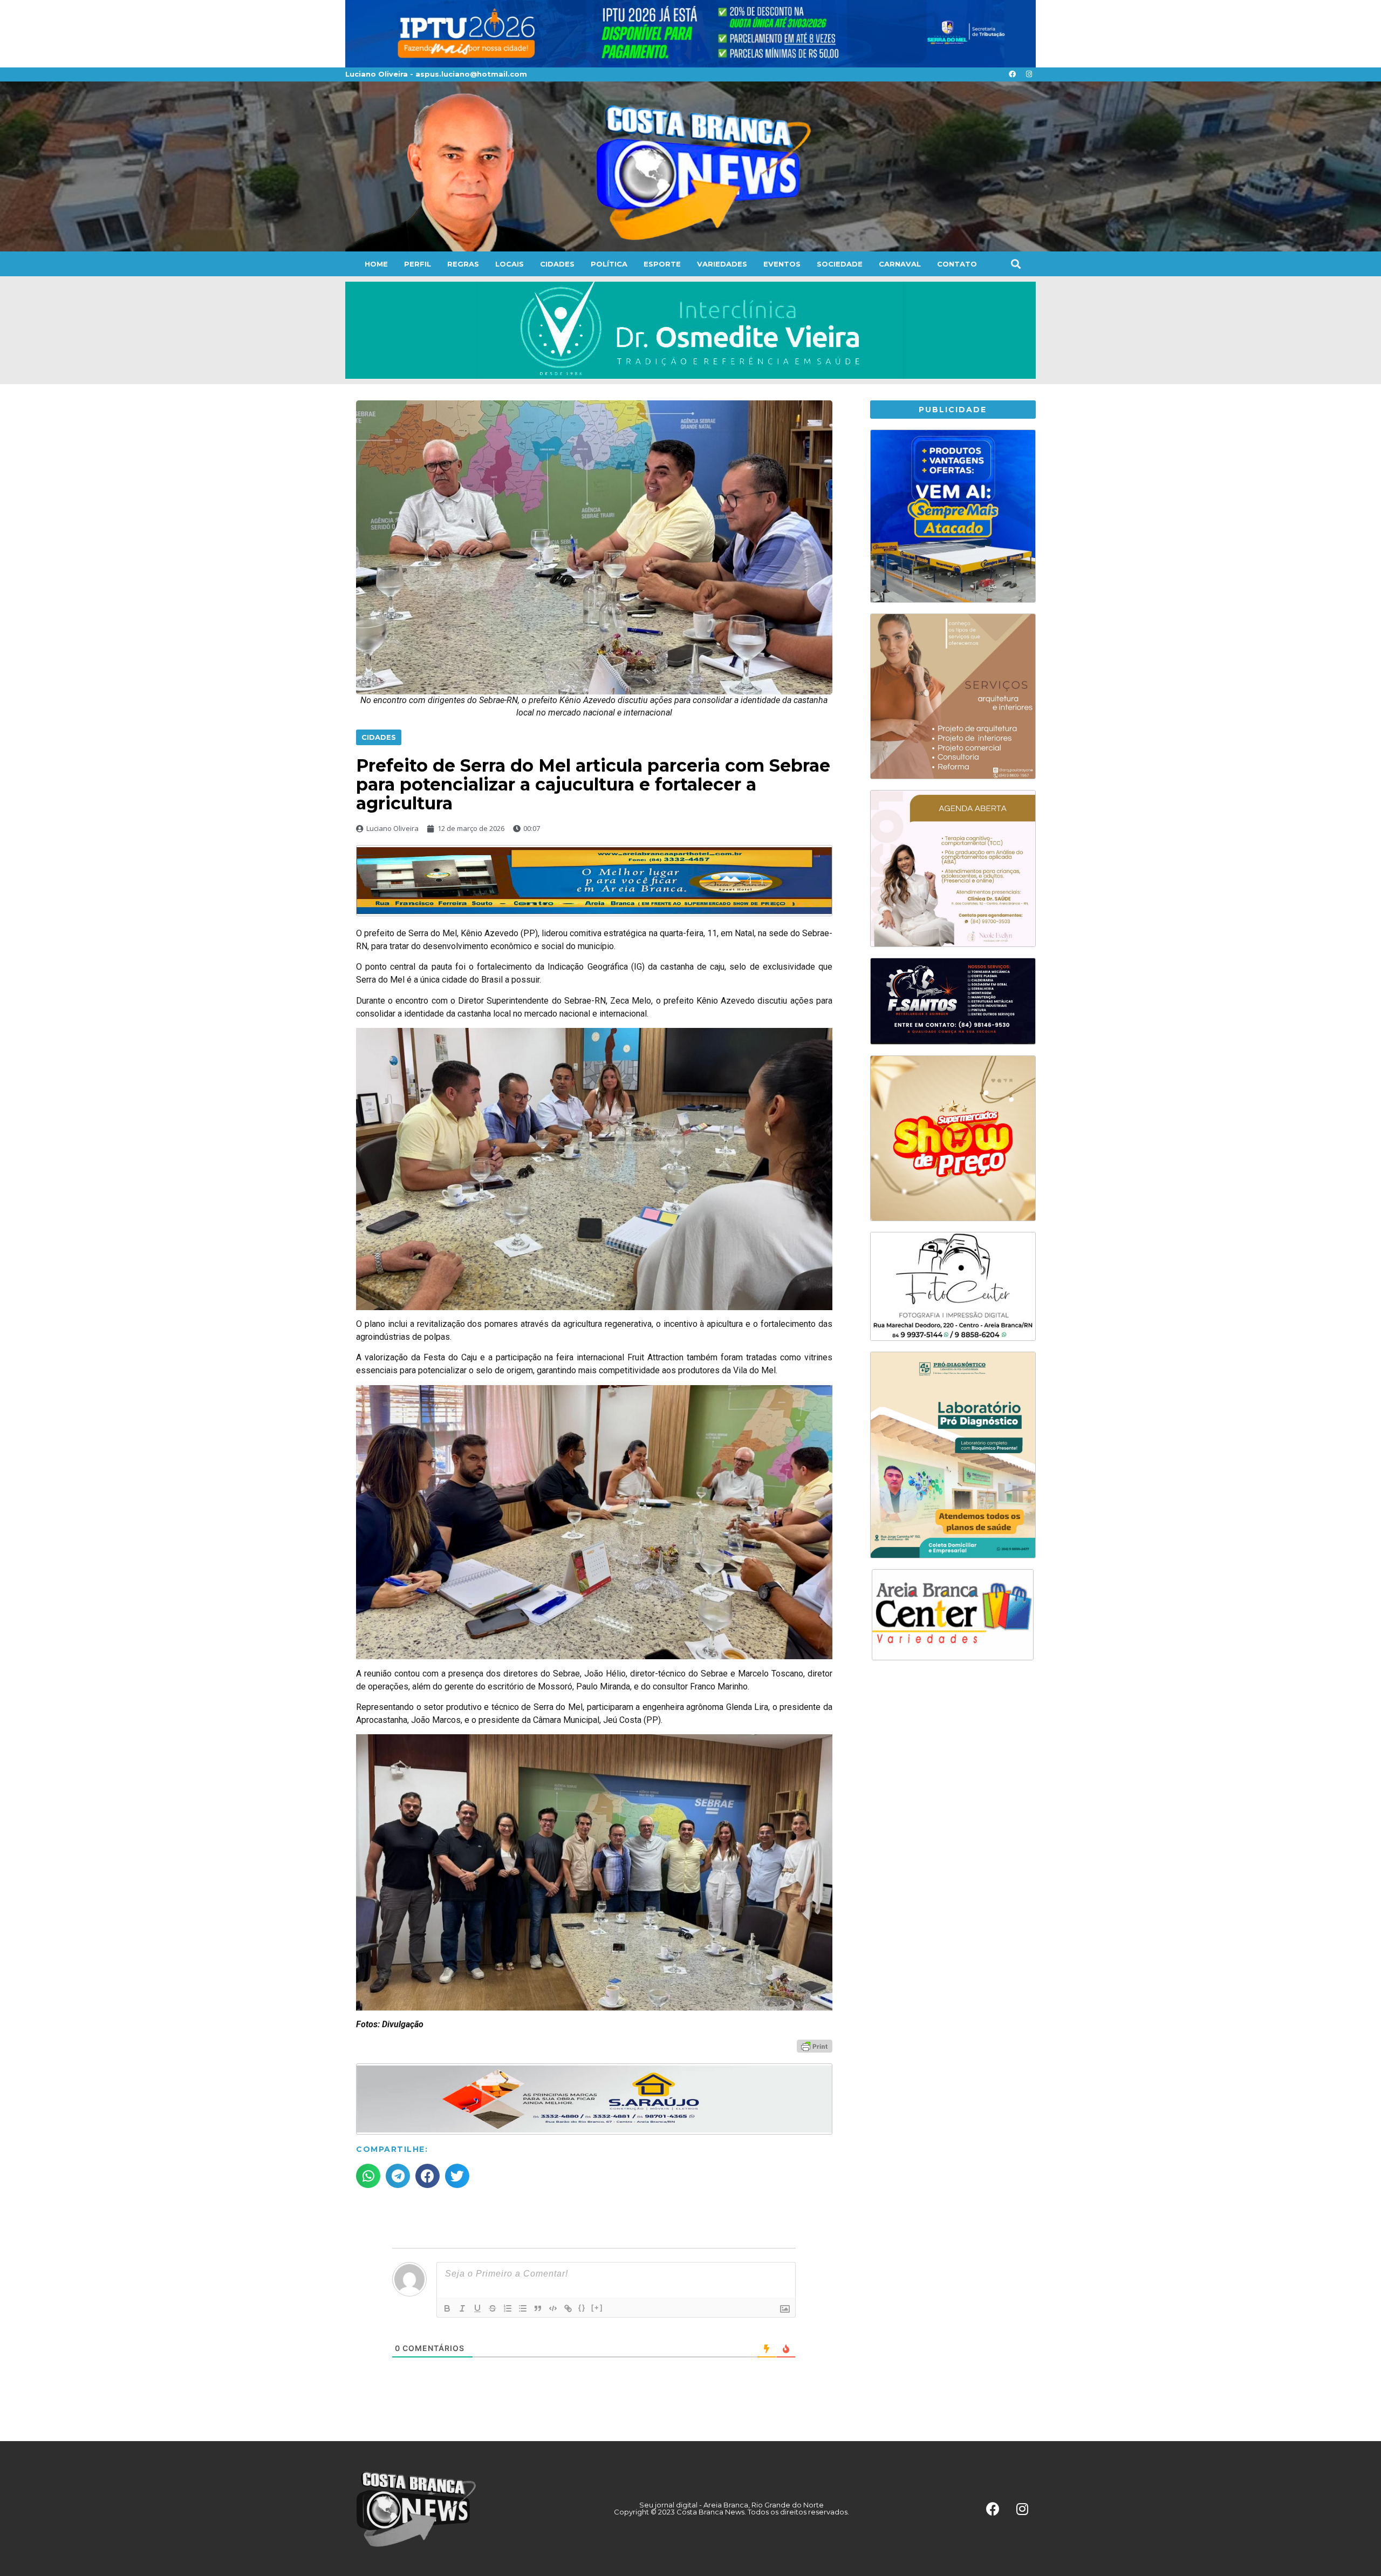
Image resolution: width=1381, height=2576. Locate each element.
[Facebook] (1012, 74)
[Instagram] (1029, 74)
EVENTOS (782, 264)
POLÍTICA (609, 264)
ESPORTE (662, 264)
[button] (1016, 264)
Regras (463, 264)
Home (376, 264)
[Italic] (462, 2308)
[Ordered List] (508, 2308)
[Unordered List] (523, 2308)
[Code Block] (553, 2308)
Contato (957, 264)
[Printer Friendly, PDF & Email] (815, 2046)
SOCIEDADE (840, 264)
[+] (597, 2308)
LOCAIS (510, 264)
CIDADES (557, 264)
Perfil (418, 264)
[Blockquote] (538, 2308)
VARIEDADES (722, 264)
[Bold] (447, 2308)
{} (582, 2308)
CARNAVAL (900, 264)
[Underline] (477, 2308)
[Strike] (493, 2308)
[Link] (568, 2308)
